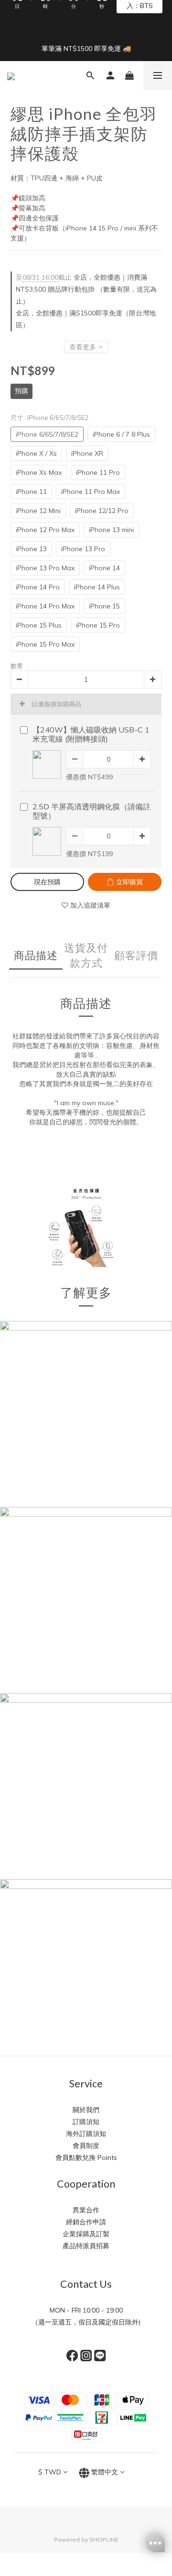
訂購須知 (86, 2122)
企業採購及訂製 (86, 2234)
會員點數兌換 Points (86, 2157)
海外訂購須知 (86, 2134)
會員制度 (86, 2146)
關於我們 (86, 2110)
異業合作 (86, 2210)
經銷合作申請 (86, 2222)
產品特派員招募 (86, 2246)
